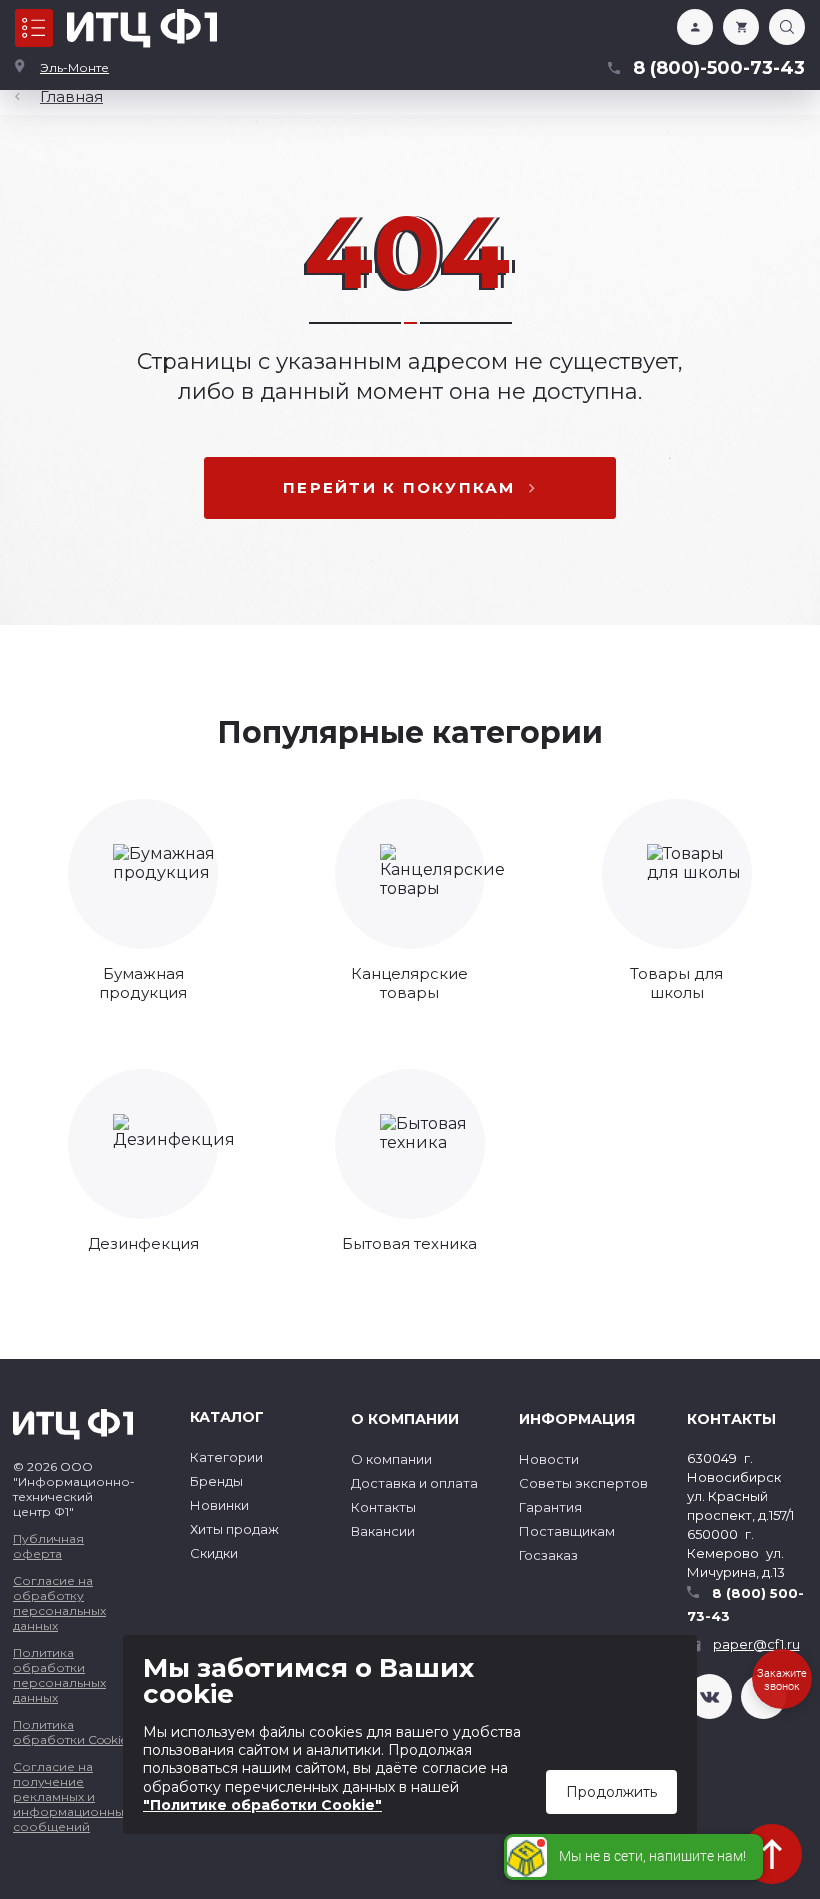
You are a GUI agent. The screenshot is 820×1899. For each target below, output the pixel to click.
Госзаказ (548, 1555)
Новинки (219, 1505)
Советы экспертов (583, 1483)
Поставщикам (567, 1531)
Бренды (216, 1481)
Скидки (214, 1553)
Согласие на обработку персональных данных (59, 1603)
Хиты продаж (234, 1529)
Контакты (383, 1507)
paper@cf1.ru (756, 1644)
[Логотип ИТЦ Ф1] (142, 28)
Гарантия (550, 1507)
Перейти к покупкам (399, 487)
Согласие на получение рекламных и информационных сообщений (71, 1796)
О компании (391, 1459)
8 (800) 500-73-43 (745, 1604)
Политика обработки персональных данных (59, 1675)
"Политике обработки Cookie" (262, 1805)
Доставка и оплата (414, 1483)
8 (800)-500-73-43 (719, 68)
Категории (226, 1457)
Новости (549, 1459)
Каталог (34, 28)
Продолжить (611, 1792)
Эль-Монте (74, 67)
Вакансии (383, 1531)
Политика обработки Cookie (70, 1732)
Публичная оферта (48, 1546)
